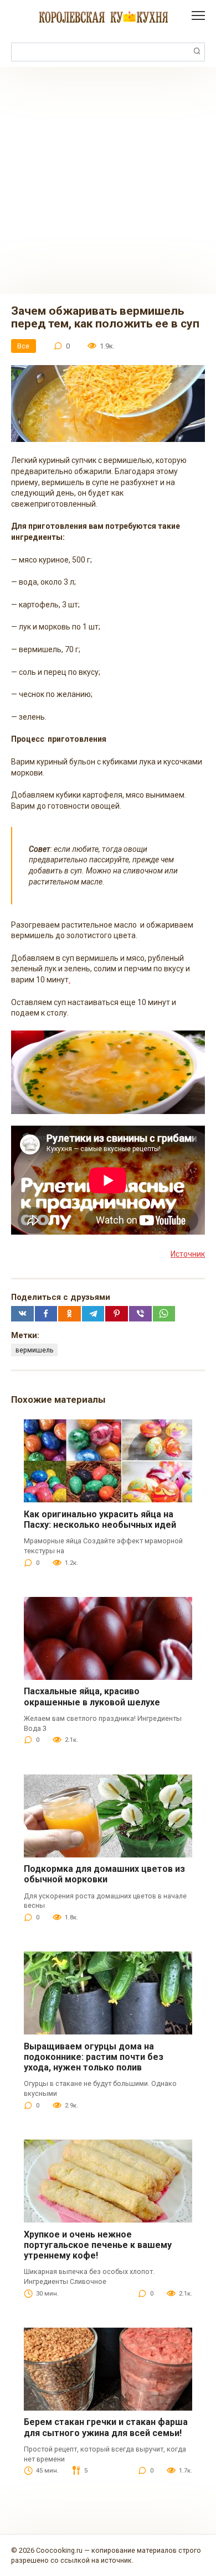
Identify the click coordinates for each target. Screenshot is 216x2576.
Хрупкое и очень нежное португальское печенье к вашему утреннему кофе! (98, 2245)
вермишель (35, 1350)
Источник (188, 1254)
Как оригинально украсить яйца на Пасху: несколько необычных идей (100, 1519)
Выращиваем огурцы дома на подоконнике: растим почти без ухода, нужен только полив (94, 2057)
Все (23, 346)
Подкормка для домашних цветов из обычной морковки (104, 1874)
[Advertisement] (108, 180)
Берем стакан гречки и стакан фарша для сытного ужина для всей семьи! (106, 2427)
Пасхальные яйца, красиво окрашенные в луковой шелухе (92, 1696)
